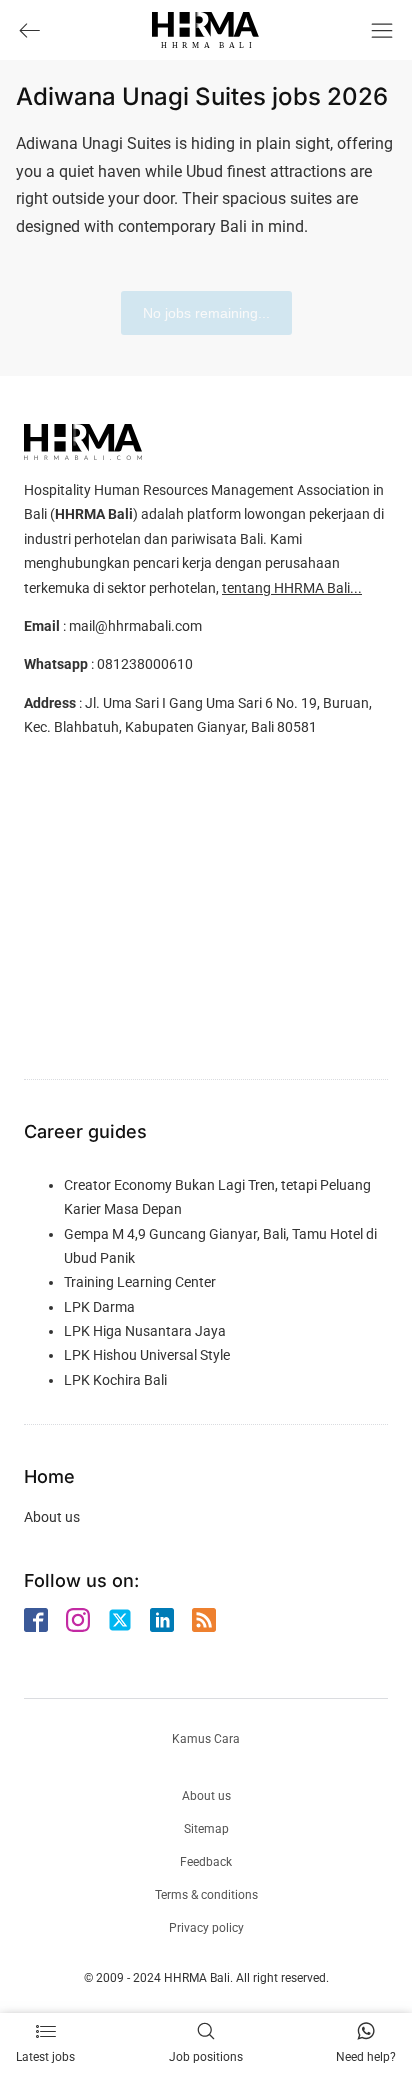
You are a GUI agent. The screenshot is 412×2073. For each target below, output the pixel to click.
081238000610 (145, 664)
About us (52, 1517)
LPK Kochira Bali (115, 1380)
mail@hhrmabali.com (135, 626)
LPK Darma (99, 1307)
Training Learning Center (140, 1282)
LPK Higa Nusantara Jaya (145, 1331)
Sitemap (206, 1829)
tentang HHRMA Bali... (292, 588)
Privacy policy (206, 1928)
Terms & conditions (206, 1895)
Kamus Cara (206, 1739)
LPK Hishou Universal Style (147, 1355)
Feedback (206, 1862)
